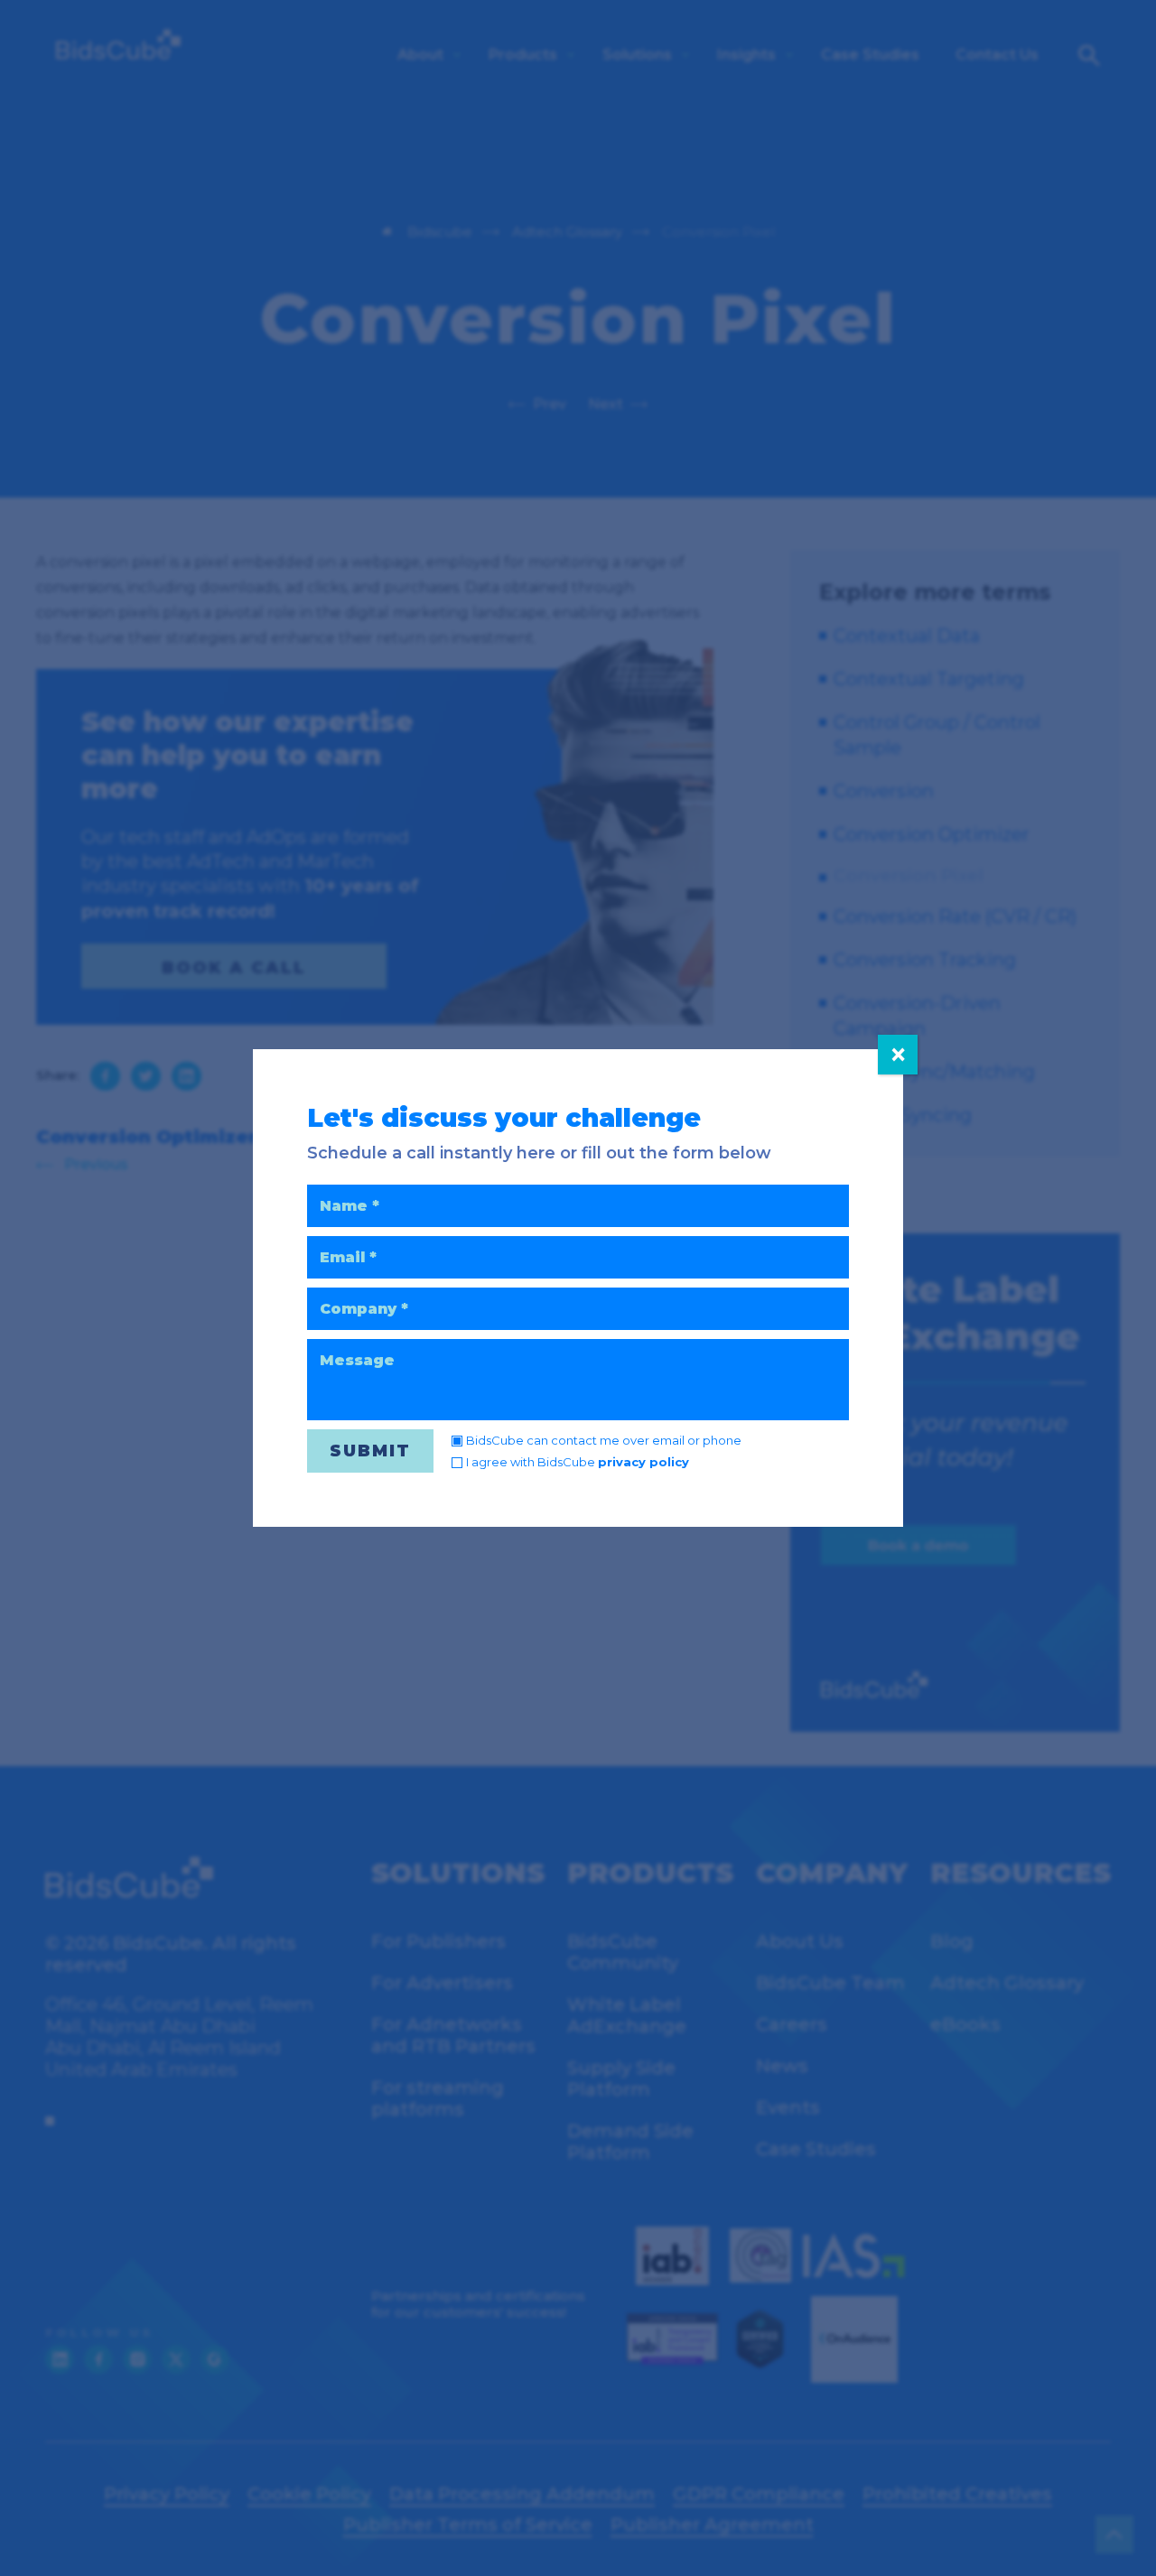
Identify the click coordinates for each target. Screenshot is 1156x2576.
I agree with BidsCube (578, 1462)
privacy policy (643, 1462)
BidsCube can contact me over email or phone (604, 1440)
